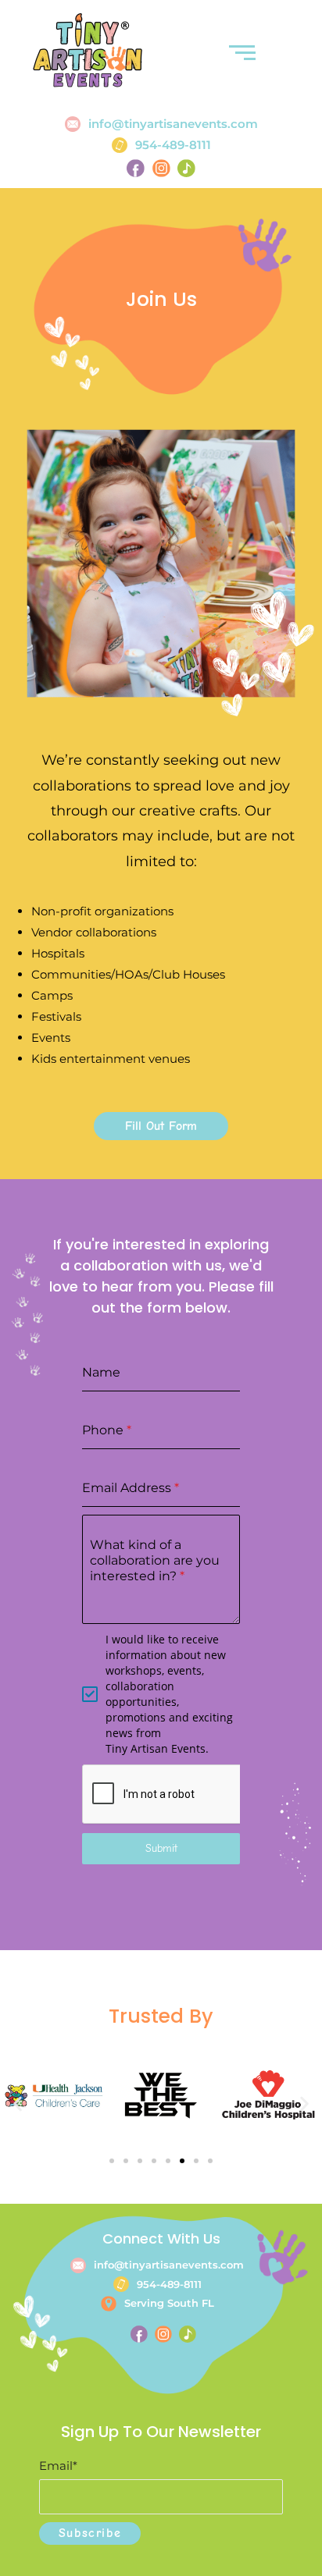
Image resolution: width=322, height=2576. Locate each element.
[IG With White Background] (164, 2334)
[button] (18, 2104)
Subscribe (90, 2533)
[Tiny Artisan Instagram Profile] (161, 168)
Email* (58, 2466)
